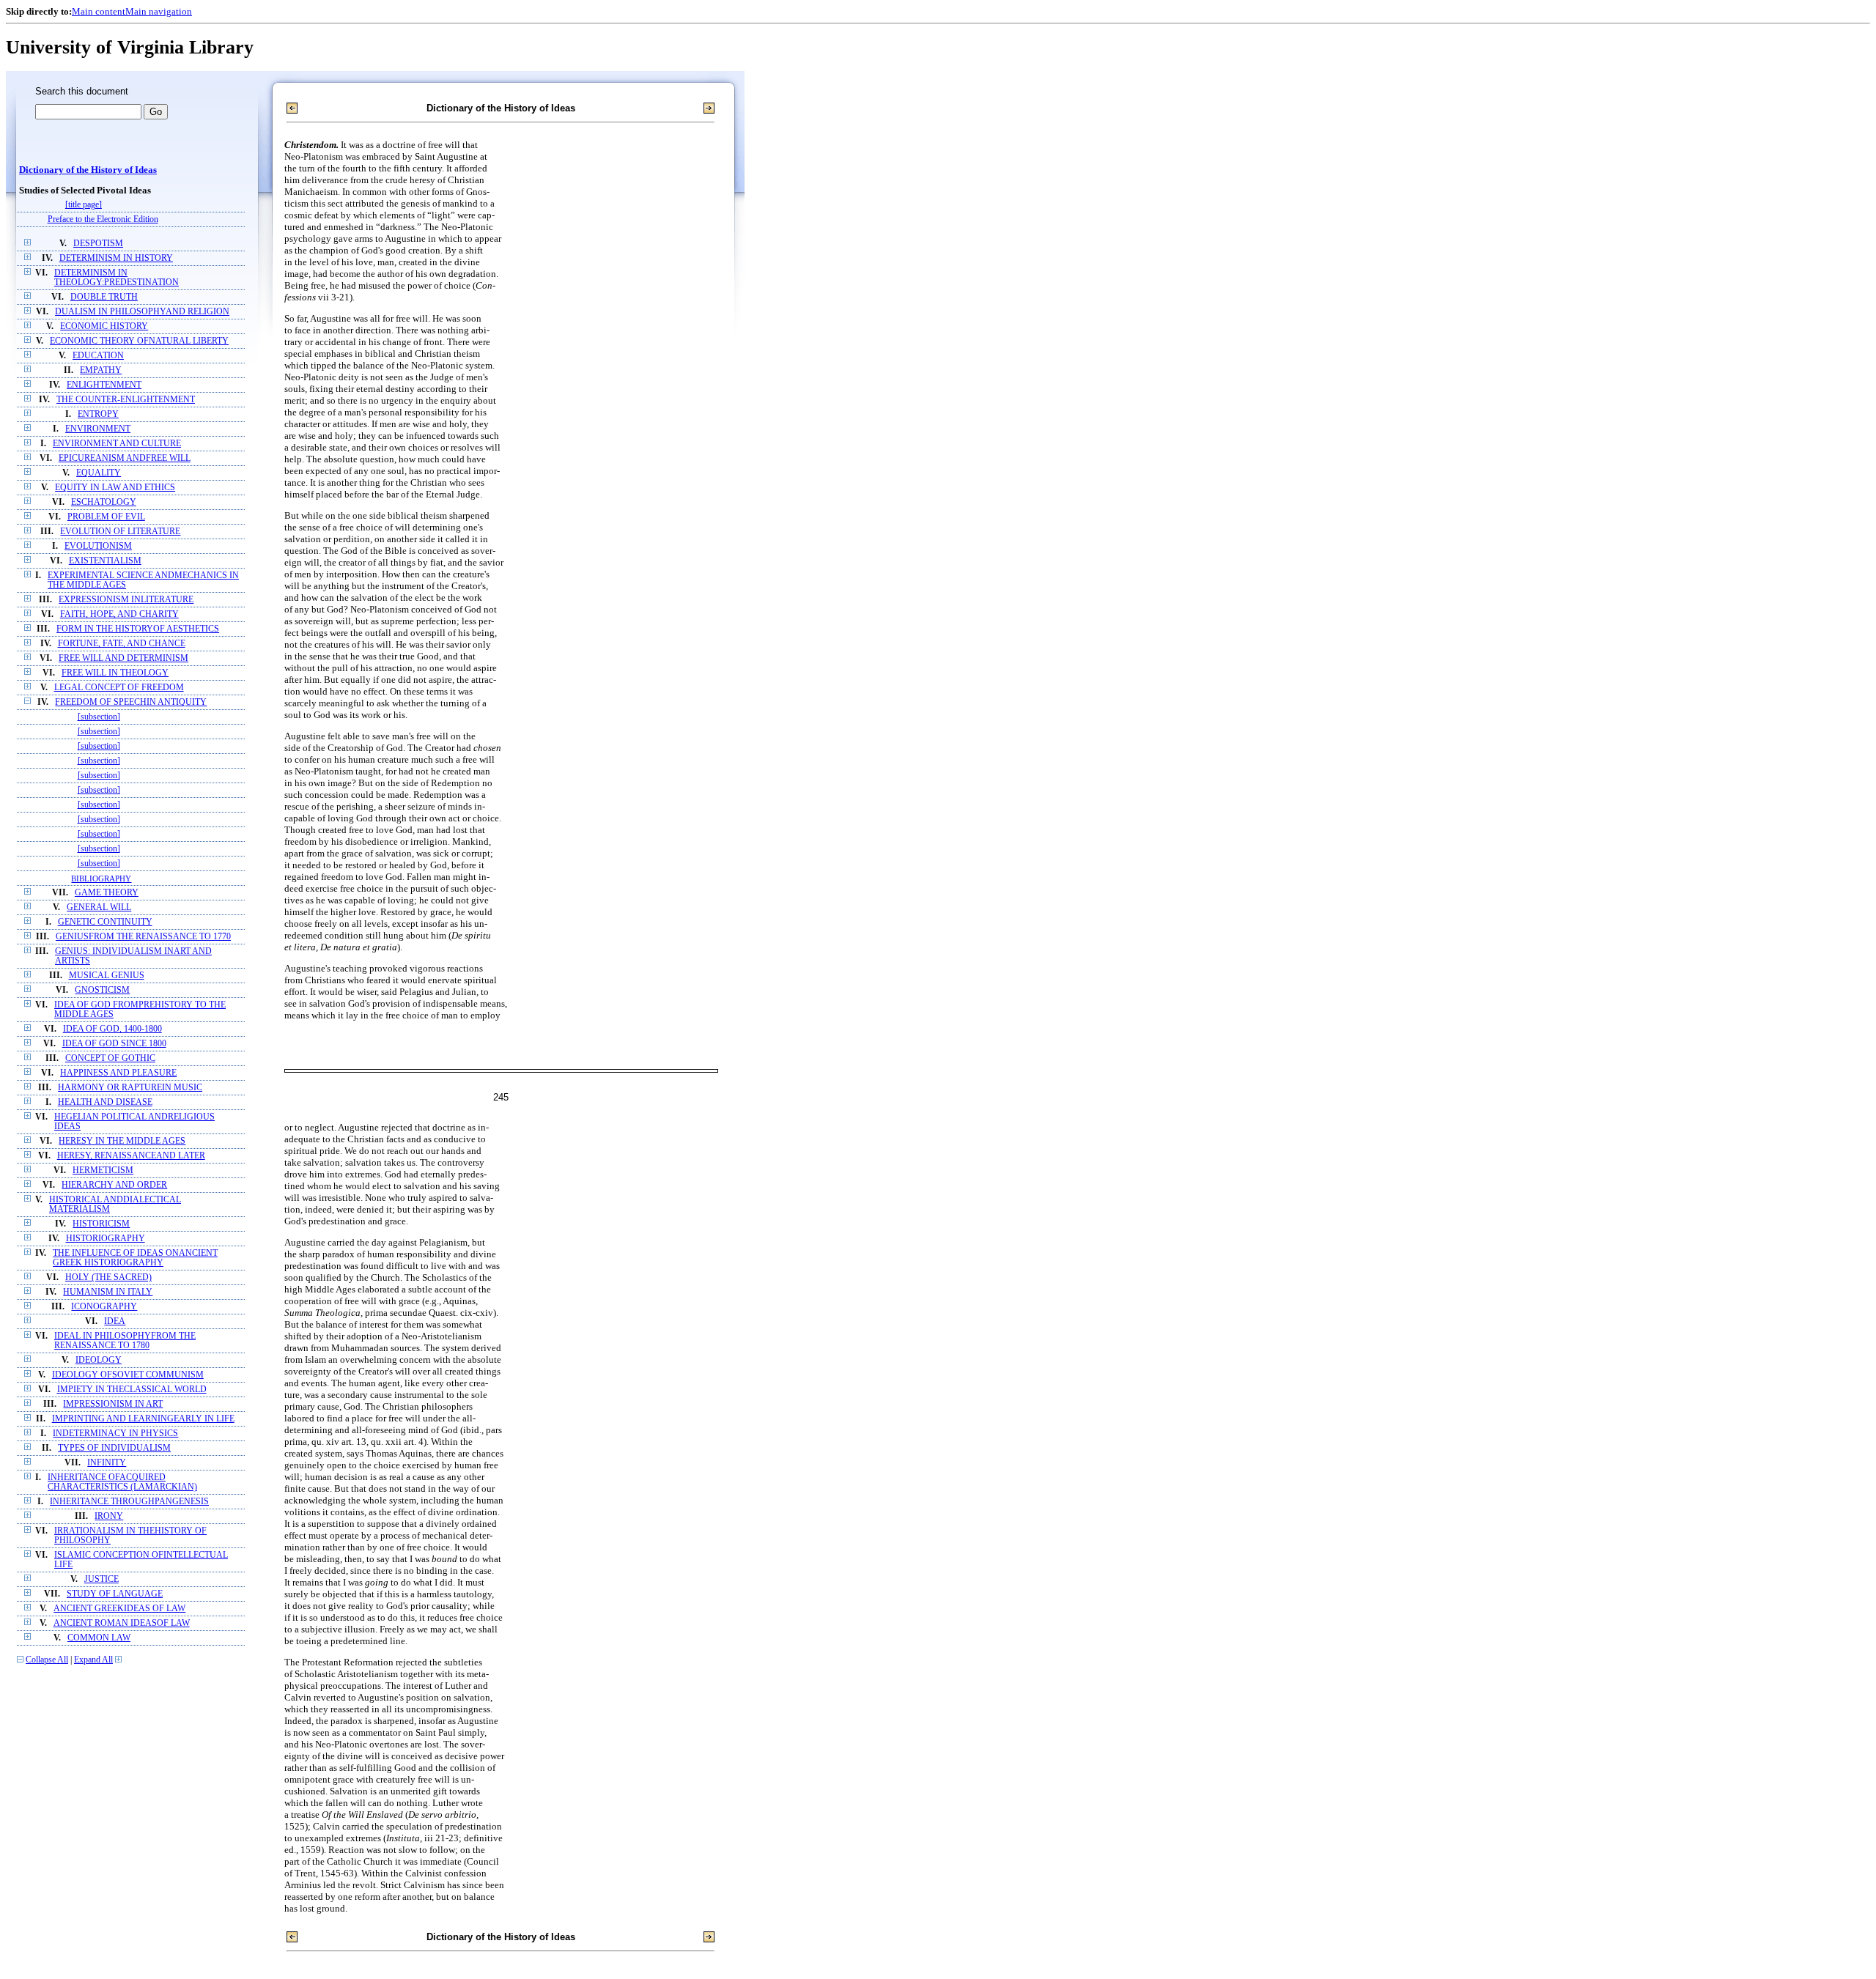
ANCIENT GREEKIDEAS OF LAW (119, 1609)
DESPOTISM (98, 244)
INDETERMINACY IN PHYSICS (115, 1434)
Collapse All (47, 1660)
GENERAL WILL (99, 907)
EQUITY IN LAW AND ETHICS (115, 488)
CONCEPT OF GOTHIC (110, 1058)
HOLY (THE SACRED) (108, 1277)
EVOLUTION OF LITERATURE (120, 532)
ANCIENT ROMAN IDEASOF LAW (122, 1623)
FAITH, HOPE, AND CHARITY (119, 614)
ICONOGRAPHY (104, 1307)
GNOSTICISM (102, 990)
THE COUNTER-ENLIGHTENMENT (126, 400)
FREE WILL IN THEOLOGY (115, 673)
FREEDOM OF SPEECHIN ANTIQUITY (131, 702)
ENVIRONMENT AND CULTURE (117, 444)
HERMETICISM (103, 1170)
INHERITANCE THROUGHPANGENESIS (129, 1502)
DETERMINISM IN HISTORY (116, 258)
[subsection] (99, 717)
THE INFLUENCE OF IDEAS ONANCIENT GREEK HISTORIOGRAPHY (135, 1258)
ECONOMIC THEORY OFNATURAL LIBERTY (139, 341)
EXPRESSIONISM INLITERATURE (126, 600)
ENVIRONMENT (98, 429)
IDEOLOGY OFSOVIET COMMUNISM (128, 1375)
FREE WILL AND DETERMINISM (123, 658)
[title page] (84, 205)
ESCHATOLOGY (104, 502)
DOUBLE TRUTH (104, 297)
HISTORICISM (101, 1224)
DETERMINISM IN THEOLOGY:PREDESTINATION (117, 278)
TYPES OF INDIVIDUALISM (114, 1448)
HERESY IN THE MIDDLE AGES (122, 1141)
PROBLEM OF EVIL (106, 517)
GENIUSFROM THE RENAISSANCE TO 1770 (143, 937)
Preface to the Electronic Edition (103, 219)
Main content (99, 11)
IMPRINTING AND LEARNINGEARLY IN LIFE (143, 1419)
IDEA (115, 1321)
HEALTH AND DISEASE (105, 1102)
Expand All (93, 1660)
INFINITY (107, 1463)
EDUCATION (98, 356)
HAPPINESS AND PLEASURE (118, 1073)
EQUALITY (99, 473)
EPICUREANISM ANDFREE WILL (125, 458)
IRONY (109, 1516)
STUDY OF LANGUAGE (115, 1594)
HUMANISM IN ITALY (108, 1292)
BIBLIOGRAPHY (101, 878)
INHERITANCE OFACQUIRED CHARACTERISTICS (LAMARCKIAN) (122, 1482)
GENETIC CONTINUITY (105, 922)
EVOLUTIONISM (98, 546)
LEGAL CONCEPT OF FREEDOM (119, 688)
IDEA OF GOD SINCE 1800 (114, 1044)
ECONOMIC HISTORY (104, 326)
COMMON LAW (99, 1638)
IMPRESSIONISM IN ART (113, 1404)
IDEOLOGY (99, 1360)
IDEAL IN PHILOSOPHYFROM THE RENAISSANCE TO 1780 (125, 1341)
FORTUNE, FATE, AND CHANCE (122, 644)
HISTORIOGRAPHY (106, 1239)
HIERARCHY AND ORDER (114, 1185)
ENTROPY (98, 414)
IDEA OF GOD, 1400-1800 (112, 1029)
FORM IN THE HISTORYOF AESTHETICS (138, 629)
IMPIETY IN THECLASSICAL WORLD (132, 1390)
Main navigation (159, 11)
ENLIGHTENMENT (104, 385)
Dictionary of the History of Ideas (88, 170)
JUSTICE (101, 1579)
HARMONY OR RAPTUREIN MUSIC (130, 1088)
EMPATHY (101, 370)
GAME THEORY (107, 893)
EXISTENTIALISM (105, 561)
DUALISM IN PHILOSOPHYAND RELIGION (142, 312)
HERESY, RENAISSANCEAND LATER (131, 1156)
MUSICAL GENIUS (107, 976)
